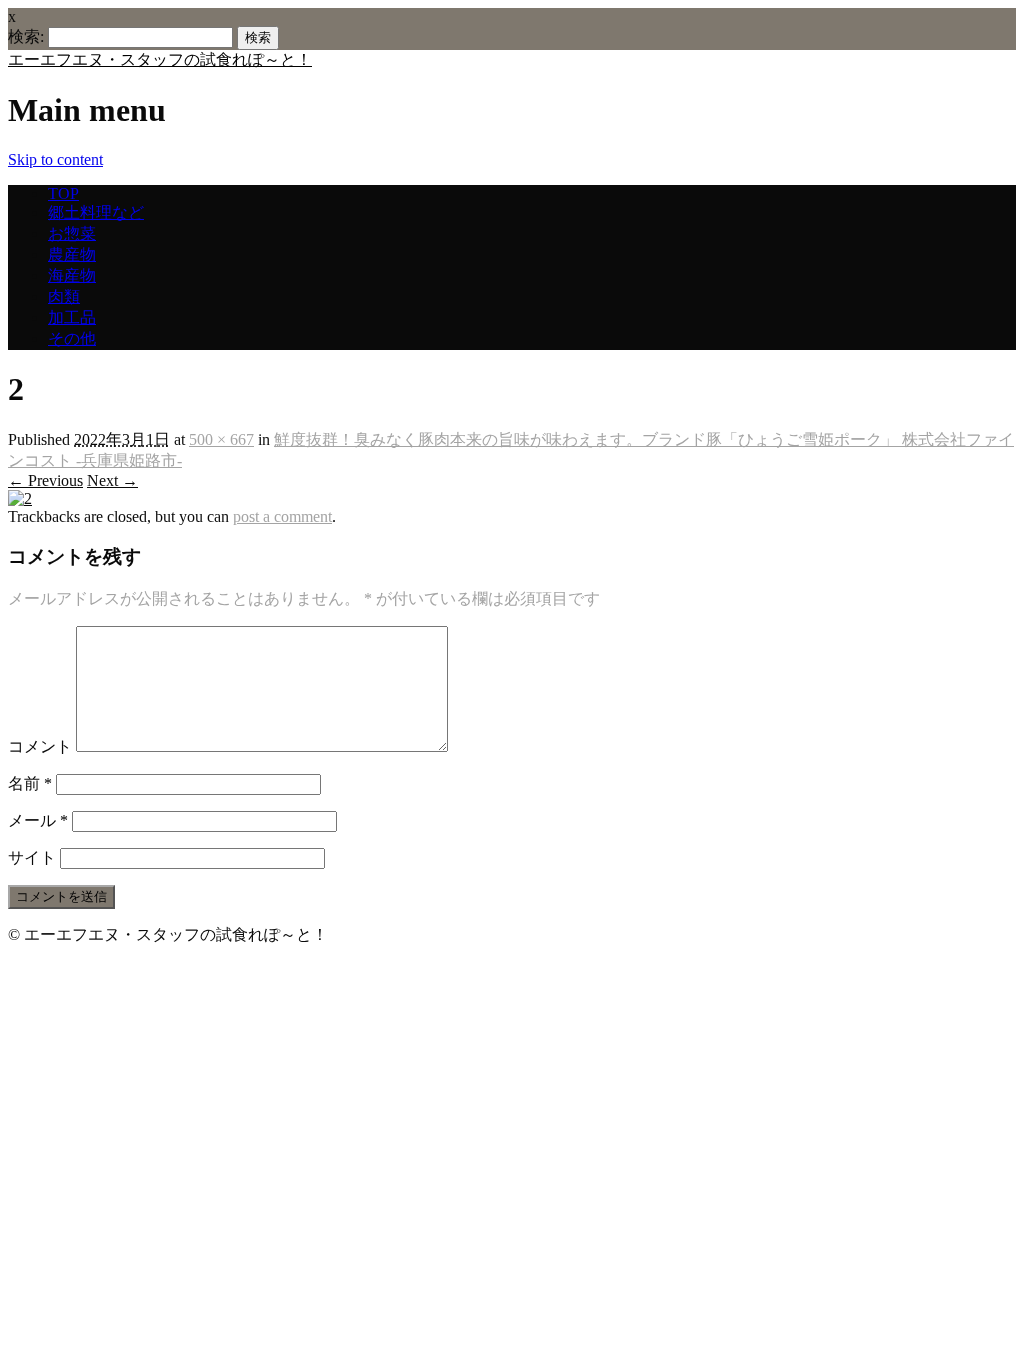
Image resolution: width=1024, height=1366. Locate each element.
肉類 (64, 296)
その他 (72, 338)
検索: (26, 36)
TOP (63, 193)
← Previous (45, 480)
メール (38, 820)
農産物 (72, 254)
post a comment (282, 516)
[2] (20, 498)
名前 (30, 783)
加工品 (72, 317)
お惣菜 (72, 233)
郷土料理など (96, 212)
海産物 (72, 275)
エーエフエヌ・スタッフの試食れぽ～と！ (160, 59)
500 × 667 (221, 439)
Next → (112, 480)
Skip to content (55, 159)
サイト (32, 857)
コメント (40, 746)
